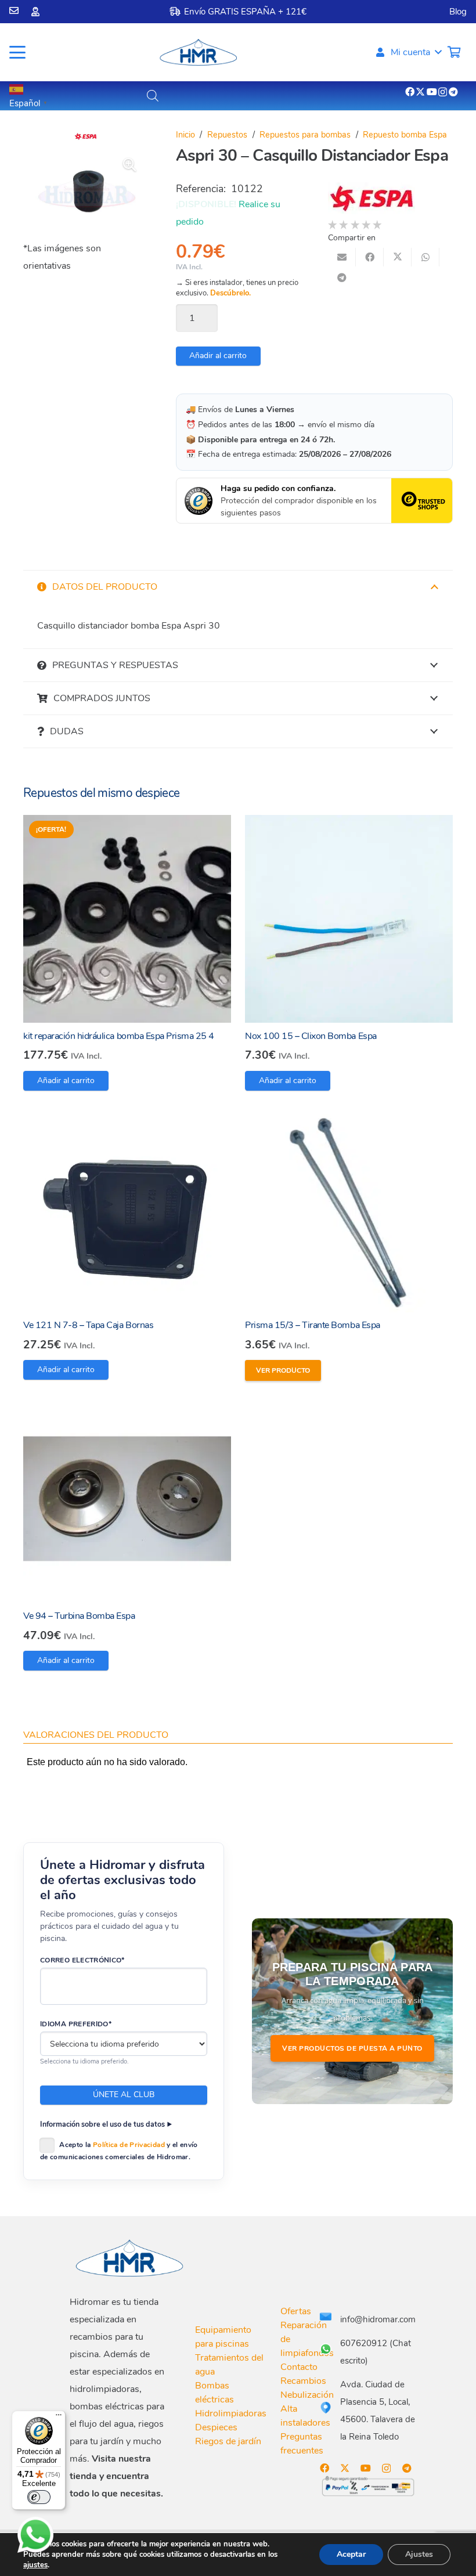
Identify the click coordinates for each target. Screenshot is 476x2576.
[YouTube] (432, 92)
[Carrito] (454, 52)
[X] (420, 92)
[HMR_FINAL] (131, 2258)
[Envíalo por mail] (342, 257)
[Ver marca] (86, 138)
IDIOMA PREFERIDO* (76, 2024)
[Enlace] (14, 10)
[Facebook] (410, 92)
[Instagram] (443, 92)
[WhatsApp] (35, 2535)
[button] (17, 52)
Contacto (299, 2367)
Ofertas (296, 2311)
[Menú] (59, 2418)
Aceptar (351, 2554)
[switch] (39, 2497)
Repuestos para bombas (305, 135)
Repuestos (227, 135)
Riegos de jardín (228, 2441)
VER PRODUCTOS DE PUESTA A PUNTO (352, 2048)
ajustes (35, 2565)
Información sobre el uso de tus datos (102, 2124)
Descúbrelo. (230, 293)
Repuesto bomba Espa (405, 135)
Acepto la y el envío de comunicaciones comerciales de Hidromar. (119, 2151)
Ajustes (419, 2554)
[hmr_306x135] (197, 52)
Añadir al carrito (218, 356)
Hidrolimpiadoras (231, 2413)
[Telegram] (453, 92)
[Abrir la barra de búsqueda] (153, 96)
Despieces (216, 2427)
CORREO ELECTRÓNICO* (82, 1960)
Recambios (303, 2381)
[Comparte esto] (370, 257)
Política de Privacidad (129, 2145)
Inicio (185, 135)
